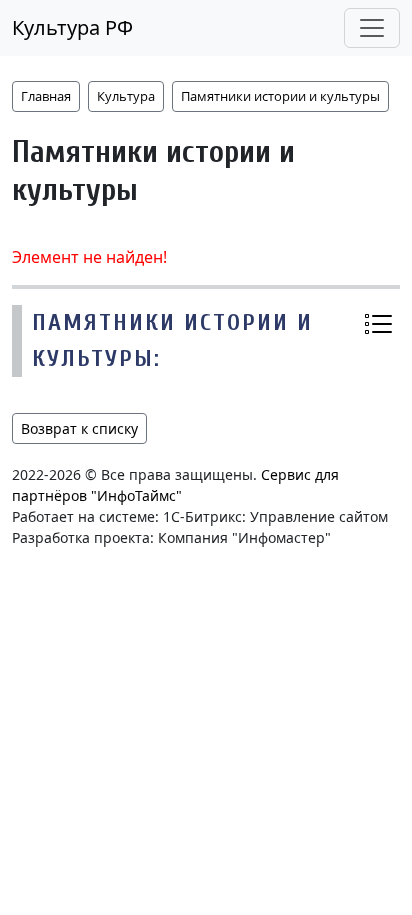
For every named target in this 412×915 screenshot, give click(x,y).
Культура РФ (72, 27)
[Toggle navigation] (372, 28)
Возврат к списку (79, 428)
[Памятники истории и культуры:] (378, 323)
